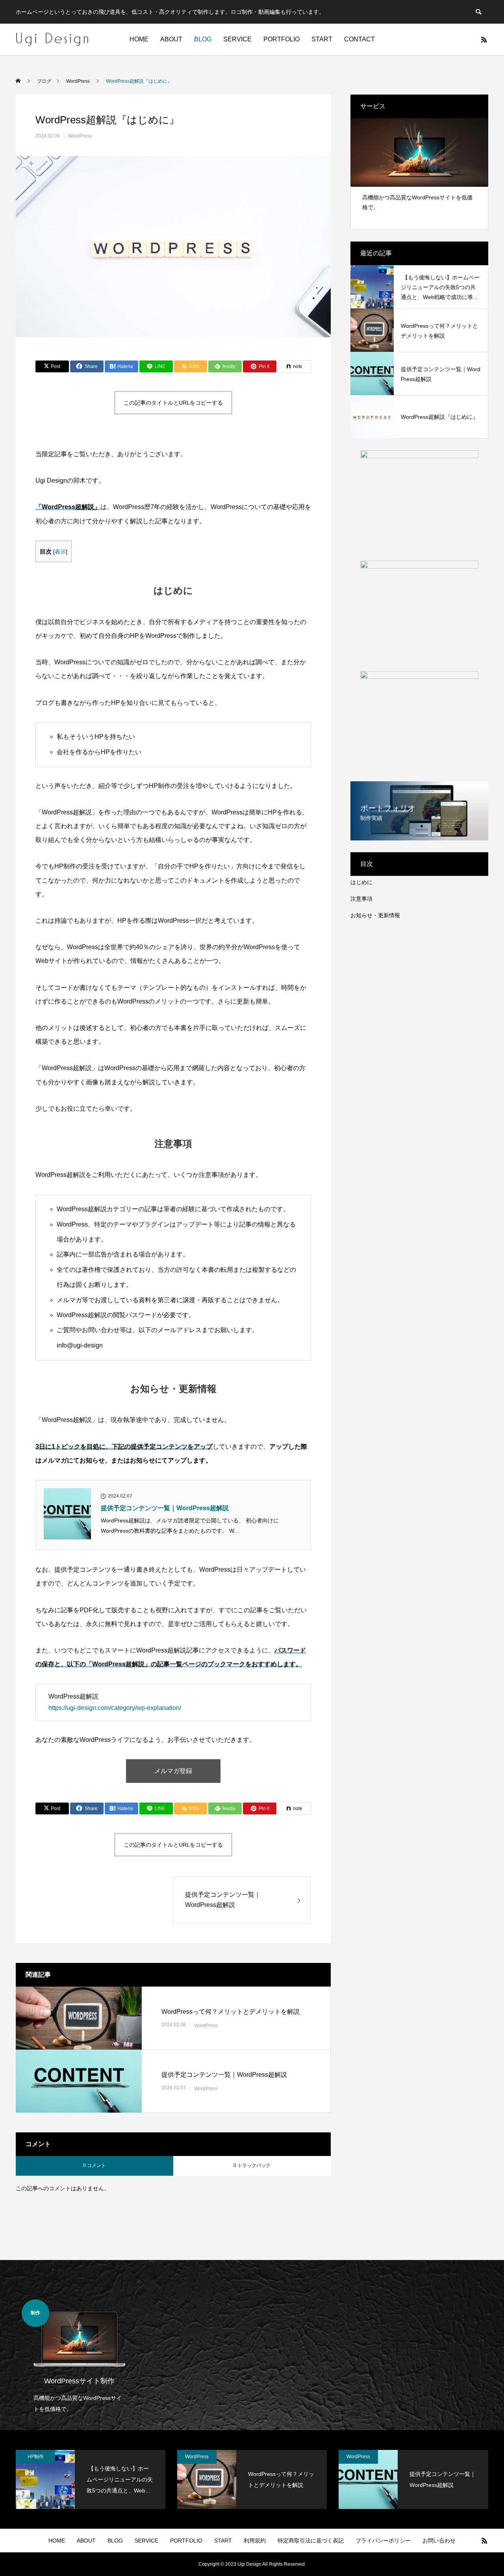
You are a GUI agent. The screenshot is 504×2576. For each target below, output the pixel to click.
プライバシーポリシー (383, 2541)
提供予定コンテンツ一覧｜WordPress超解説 (165, 1508)
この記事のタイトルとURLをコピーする (173, 403)
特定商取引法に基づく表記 (311, 2541)
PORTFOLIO (282, 39)
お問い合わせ (439, 2541)
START (322, 39)
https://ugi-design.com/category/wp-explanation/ (115, 1708)
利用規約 (255, 2541)
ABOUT (171, 39)
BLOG (203, 39)
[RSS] (484, 39)
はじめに (361, 882)
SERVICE (237, 39)
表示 (60, 552)
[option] (419, 168)
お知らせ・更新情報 (375, 915)
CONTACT (359, 39)
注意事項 (361, 899)
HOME (139, 39)
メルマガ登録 (173, 1771)
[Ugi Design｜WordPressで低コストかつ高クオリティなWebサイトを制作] (52, 39)
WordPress (80, 136)
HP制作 (36, 2457)
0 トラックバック (252, 2165)
